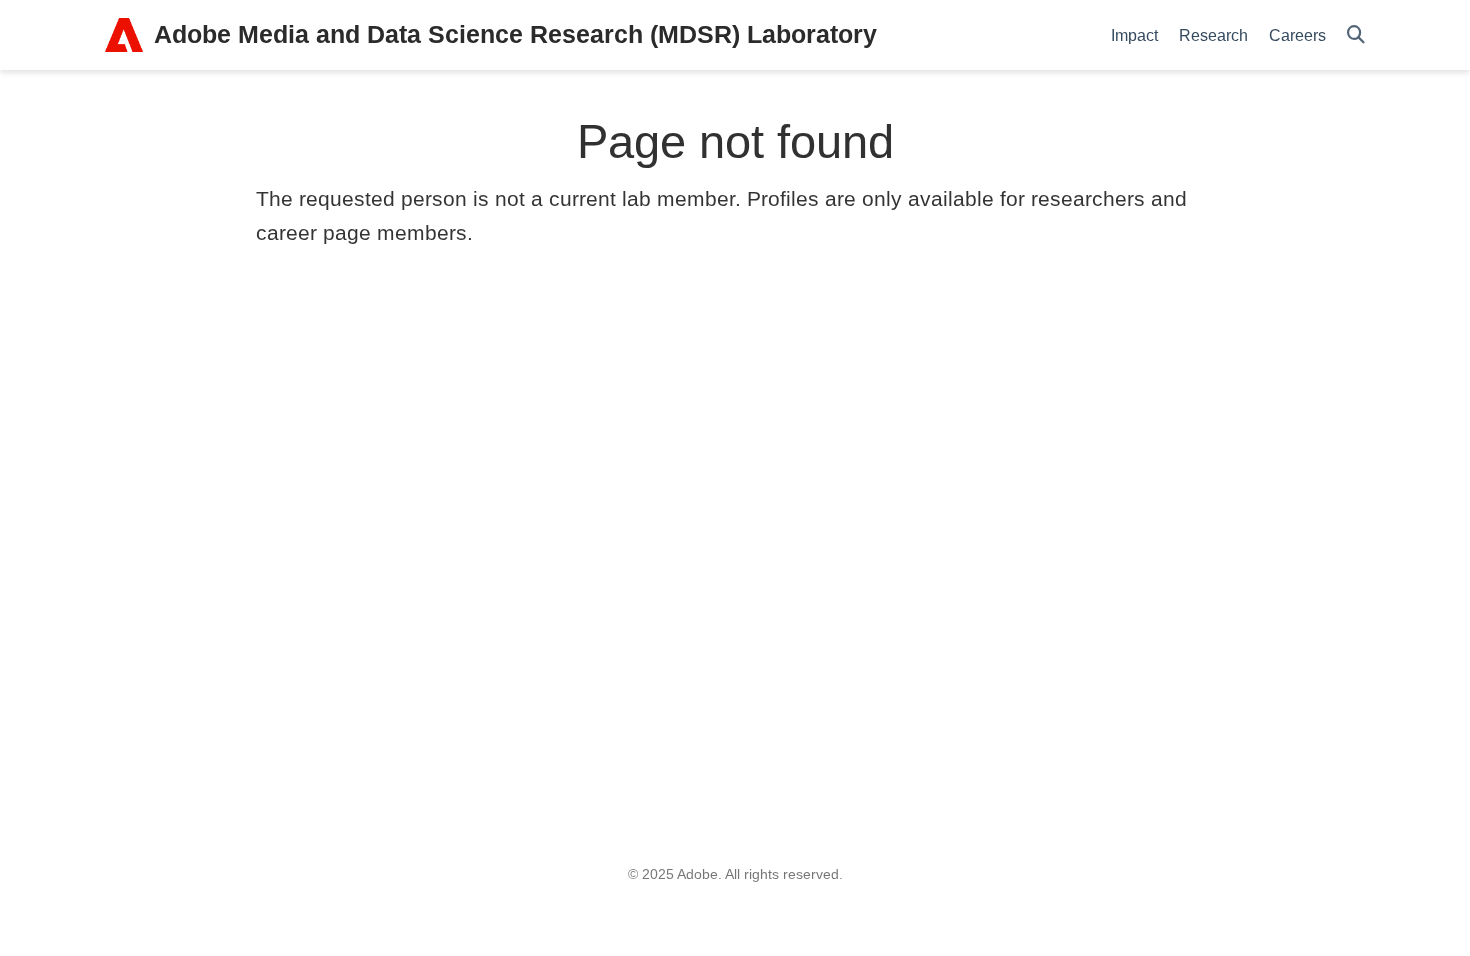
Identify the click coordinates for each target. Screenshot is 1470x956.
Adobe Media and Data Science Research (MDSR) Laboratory (515, 34)
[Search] (1356, 35)
